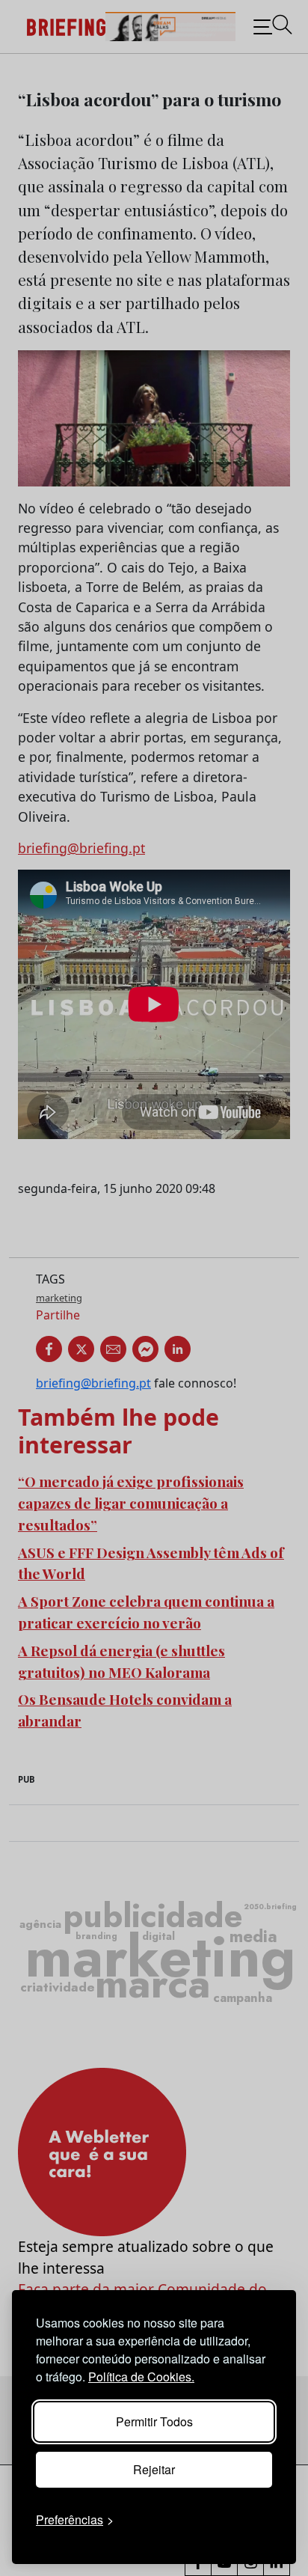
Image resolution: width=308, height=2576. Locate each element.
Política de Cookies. (141, 2377)
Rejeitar (154, 2469)
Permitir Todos (154, 2421)
